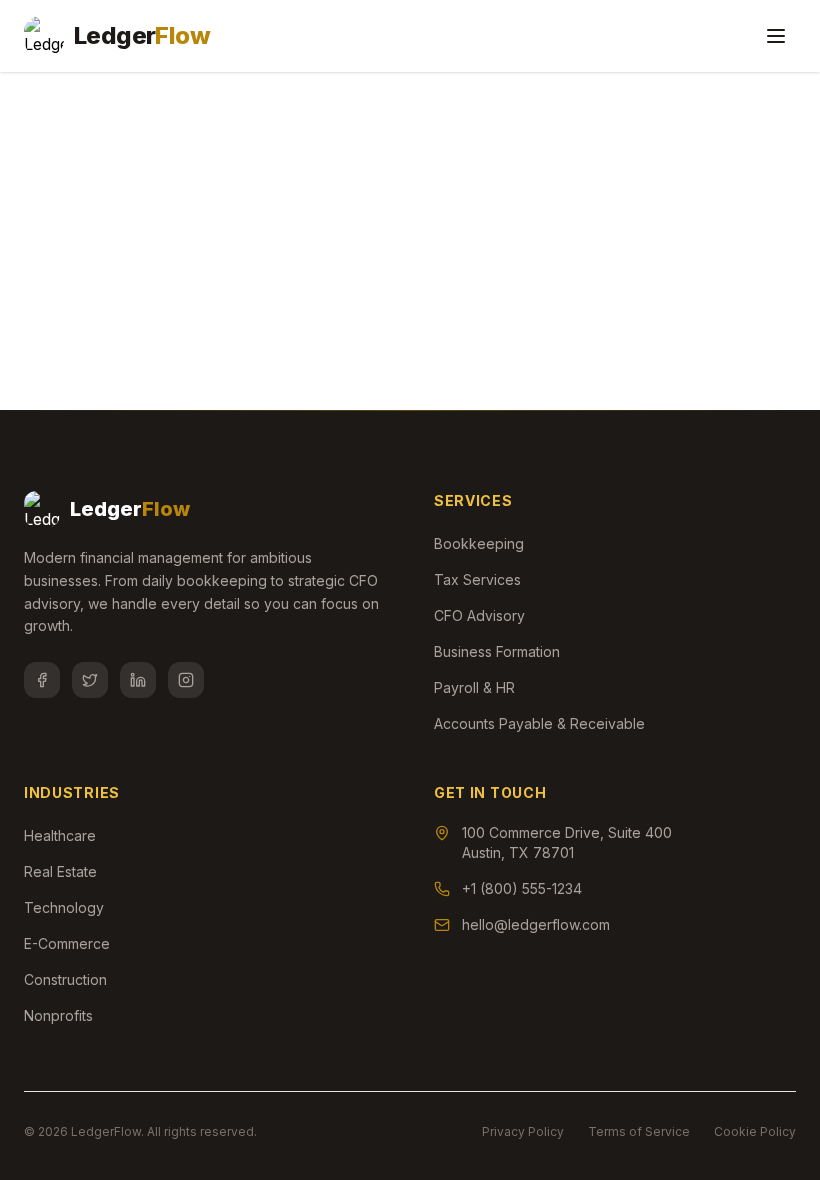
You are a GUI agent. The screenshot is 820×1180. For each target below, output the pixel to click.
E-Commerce (67, 943)
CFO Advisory (479, 615)
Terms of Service (639, 1131)
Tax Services (477, 579)
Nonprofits (58, 1015)
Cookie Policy (755, 1131)
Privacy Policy (523, 1131)
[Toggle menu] (776, 36)
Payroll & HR (474, 687)
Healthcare (60, 835)
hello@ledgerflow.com (536, 924)
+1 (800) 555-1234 (522, 888)
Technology (64, 907)
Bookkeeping (479, 543)
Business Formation (497, 651)
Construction (65, 979)
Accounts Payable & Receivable (539, 723)
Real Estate (60, 871)
